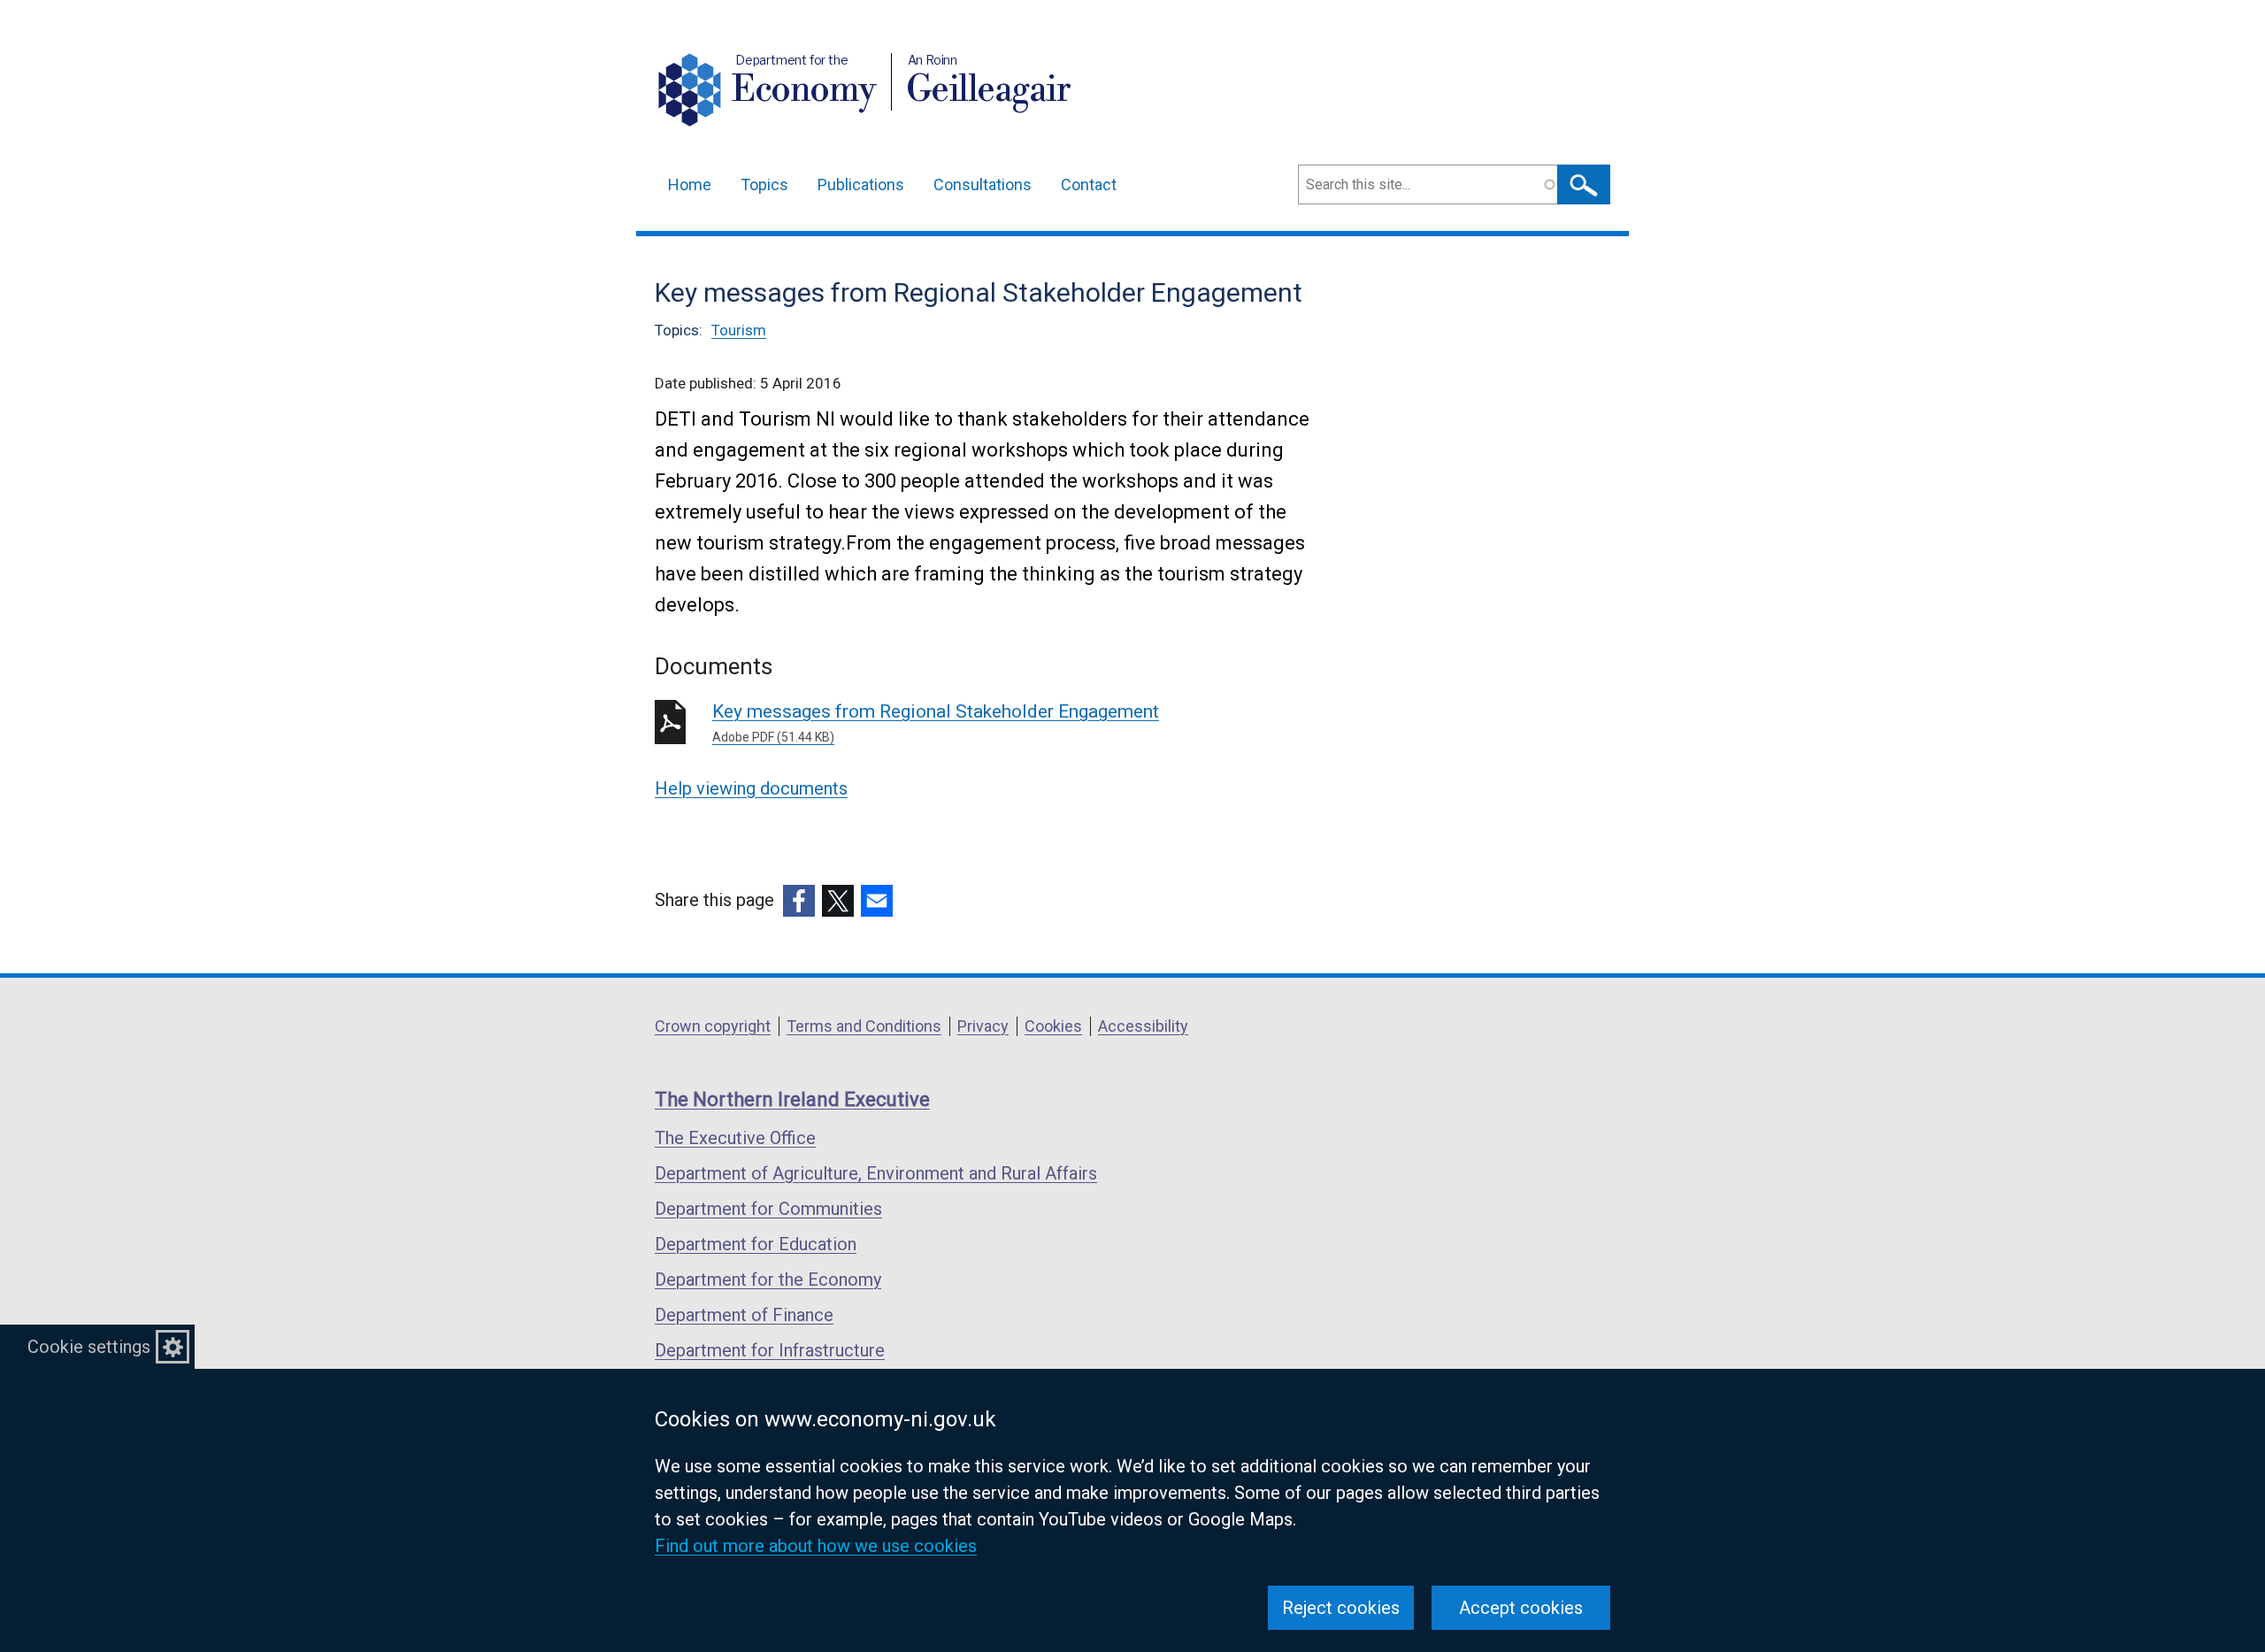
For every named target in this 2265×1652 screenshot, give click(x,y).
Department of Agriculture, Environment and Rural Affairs (876, 1173)
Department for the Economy (768, 1279)
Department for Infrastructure (770, 1350)
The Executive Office (735, 1138)
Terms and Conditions (864, 1026)
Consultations (983, 184)
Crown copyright (713, 1026)
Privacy (983, 1026)
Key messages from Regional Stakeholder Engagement (936, 722)
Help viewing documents (751, 788)
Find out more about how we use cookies (816, 1546)
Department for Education (756, 1244)
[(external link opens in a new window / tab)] (799, 901)
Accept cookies (1521, 1608)
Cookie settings (89, 1347)
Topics (764, 184)
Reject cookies (1341, 1608)
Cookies (1053, 1026)
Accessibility (1143, 1026)
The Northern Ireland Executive (792, 1099)
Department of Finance (744, 1315)
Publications (861, 184)
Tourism (739, 330)
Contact (1089, 184)
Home (690, 184)
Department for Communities (768, 1209)
